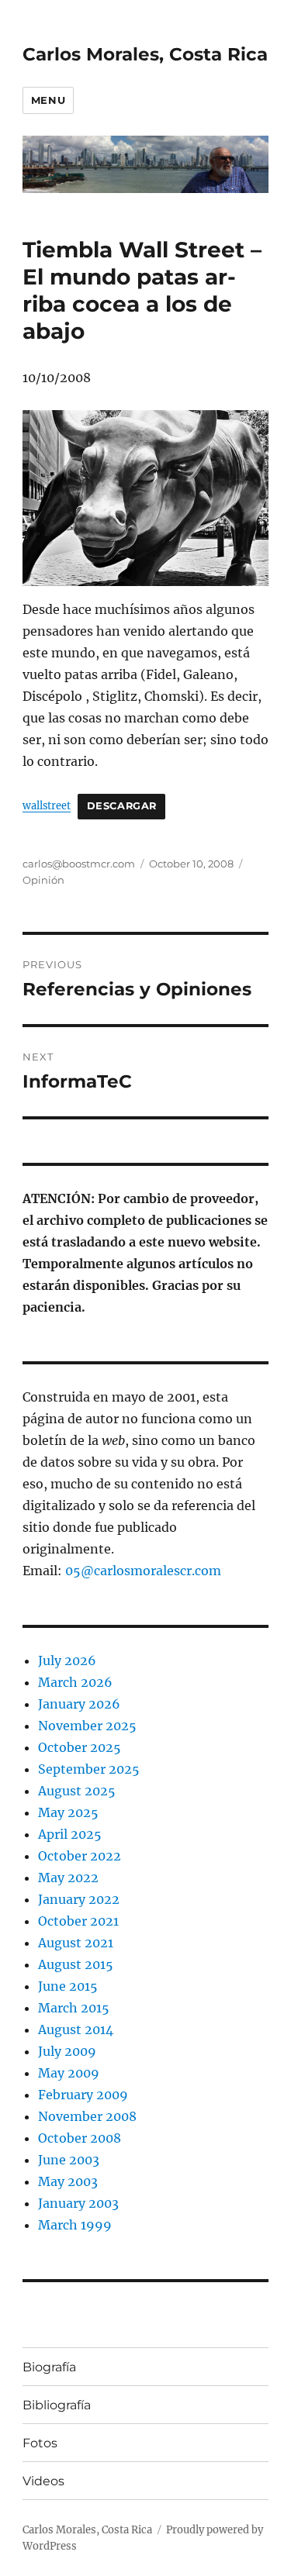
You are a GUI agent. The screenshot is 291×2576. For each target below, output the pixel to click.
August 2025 (77, 1791)
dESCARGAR (122, 806)
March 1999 (75, 2225)
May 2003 (68, 2181)
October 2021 (78, 1921)
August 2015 (76, 1964)
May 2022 (68, 1878)
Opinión (43, 880)
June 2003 (69, 2160)
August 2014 (76, 2029)
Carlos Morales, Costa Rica (145, 54)
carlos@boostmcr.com (79, 864)
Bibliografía (57, 2405)
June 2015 (68, 1986)
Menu (48, 100)
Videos (43, 2481)
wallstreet (47, 805)
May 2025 (68, 1812)
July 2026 (67, 1660)
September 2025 (89, 1769)
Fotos (40, 2443)
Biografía (49, 2367)
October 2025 (80, 1747)
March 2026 (75, 1682)
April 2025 (70, 1834)
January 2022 (79, 1899)
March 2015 (74, 2008)
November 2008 (87, 2116)
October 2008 (80, 2138)
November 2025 (87, 1726)
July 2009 (67, 2051)
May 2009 (69, 2073)
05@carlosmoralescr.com (143, 1571)
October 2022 (80, 1856)
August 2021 (76, 1943)
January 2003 (78, 2203)
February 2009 (83, 2095)
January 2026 (79, 1704)
